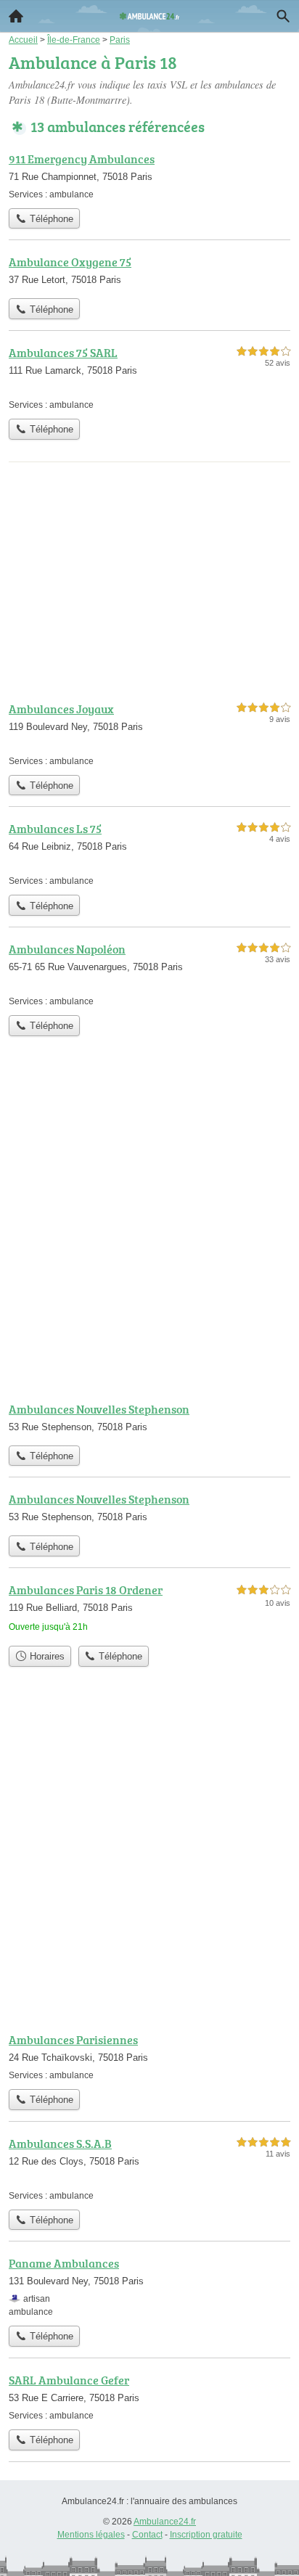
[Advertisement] (149, 1231)
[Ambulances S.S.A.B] (149, 2169)
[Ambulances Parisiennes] (149, 2056)
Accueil (16, 16)
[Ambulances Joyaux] (149, 734)
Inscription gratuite (206, 2535)
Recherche (283, 16)
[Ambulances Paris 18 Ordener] (149, 1610)
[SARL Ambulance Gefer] (149, 2397)
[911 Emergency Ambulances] (149, 176)
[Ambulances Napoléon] (149, 974)
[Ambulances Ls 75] (149, 854)
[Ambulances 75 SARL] (149, 378)
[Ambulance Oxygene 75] (149, 272)
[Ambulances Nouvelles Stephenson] (149, 1419)
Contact (147, 2535)
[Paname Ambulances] (149, 2286)
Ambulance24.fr (165, 2522)
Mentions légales (91, 2535)
